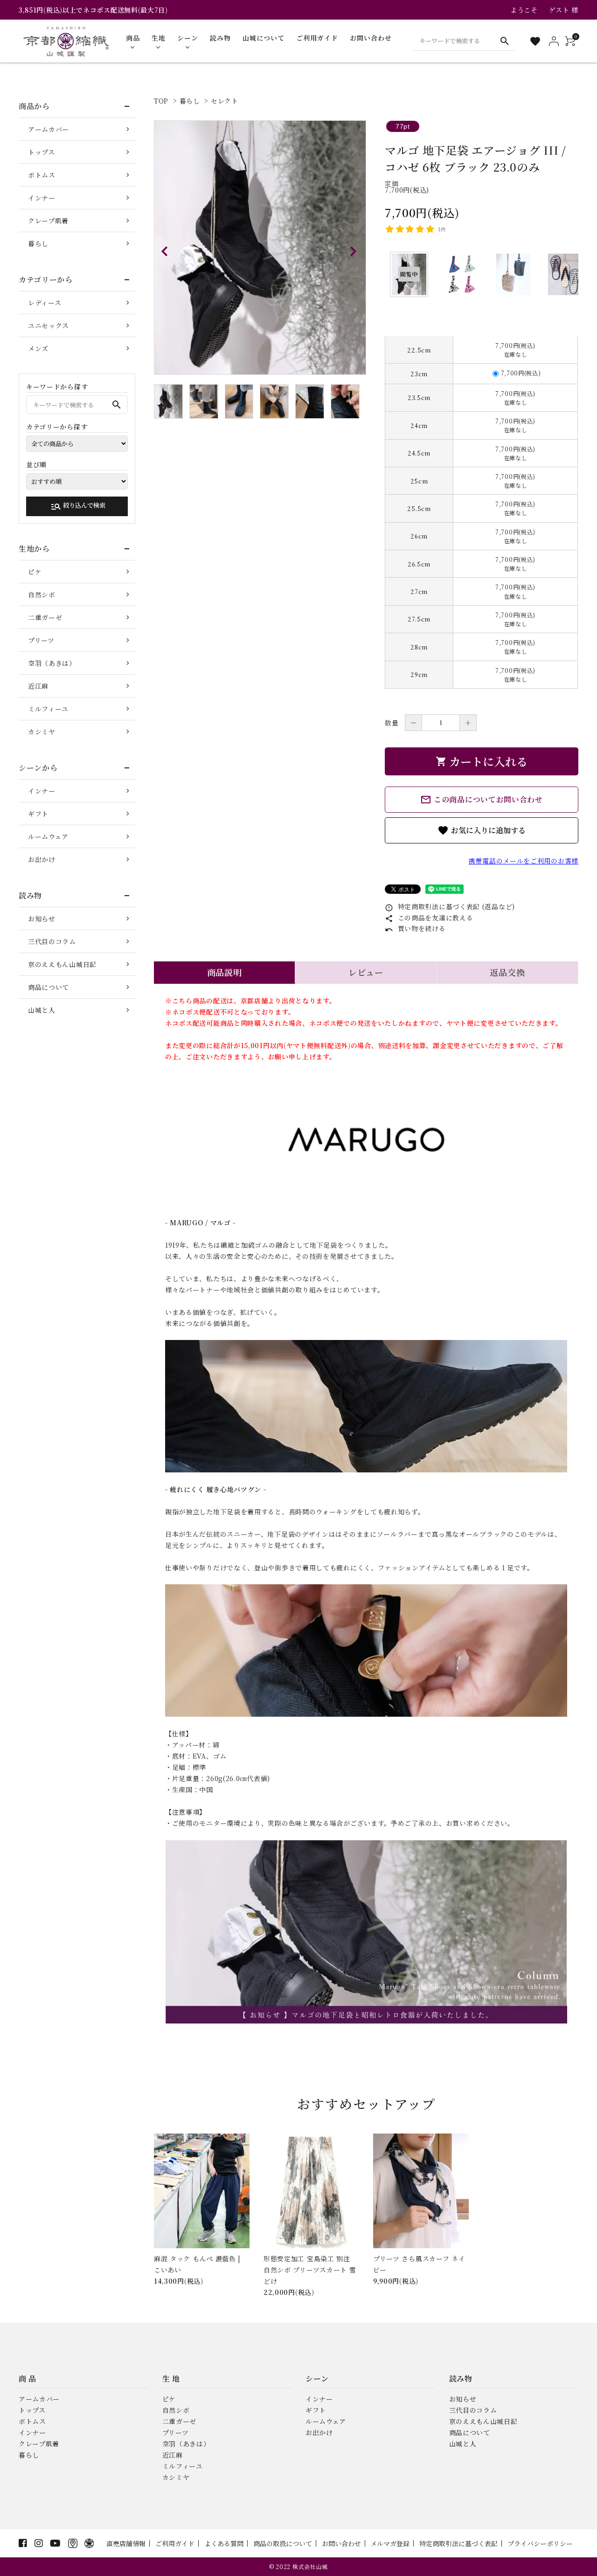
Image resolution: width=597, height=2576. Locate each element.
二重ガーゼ (45, 617)
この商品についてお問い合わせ (482, 800)
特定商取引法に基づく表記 (458, 2543)
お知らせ (42, 919)
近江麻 (38, 686)
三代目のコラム (52, 941)
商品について (49, 987)
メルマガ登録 (390, 2543)
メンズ (38, 348)
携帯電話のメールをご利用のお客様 (524, 861)
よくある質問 (224, 2543)
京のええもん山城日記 (62, 964)
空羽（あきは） (52, 663)
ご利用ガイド (175, 2543)
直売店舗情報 (126, 2543)
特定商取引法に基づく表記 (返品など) (450, 906)
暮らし (190, 101)
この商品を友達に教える (429, 918)
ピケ (35, 572)
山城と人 (42, 1010)
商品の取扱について (283, 2543)
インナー (42, 198)
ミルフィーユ (48, 709)
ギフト (38, 814)
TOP (161, 101)
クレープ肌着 (48, 221)
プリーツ (41, 640)
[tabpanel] (260, 248)
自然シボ (42, 594)
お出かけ (42, 859)
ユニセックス (49, 325)
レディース (45, 303)
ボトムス (42, 175)
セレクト (225, 101)
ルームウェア (48, 836)
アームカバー (49, 129)
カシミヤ (42, 732)
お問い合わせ (341, 2543)
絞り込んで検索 (78, 506)
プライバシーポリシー (540, 2543)
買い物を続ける (415, 928)
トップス (42, 152)
